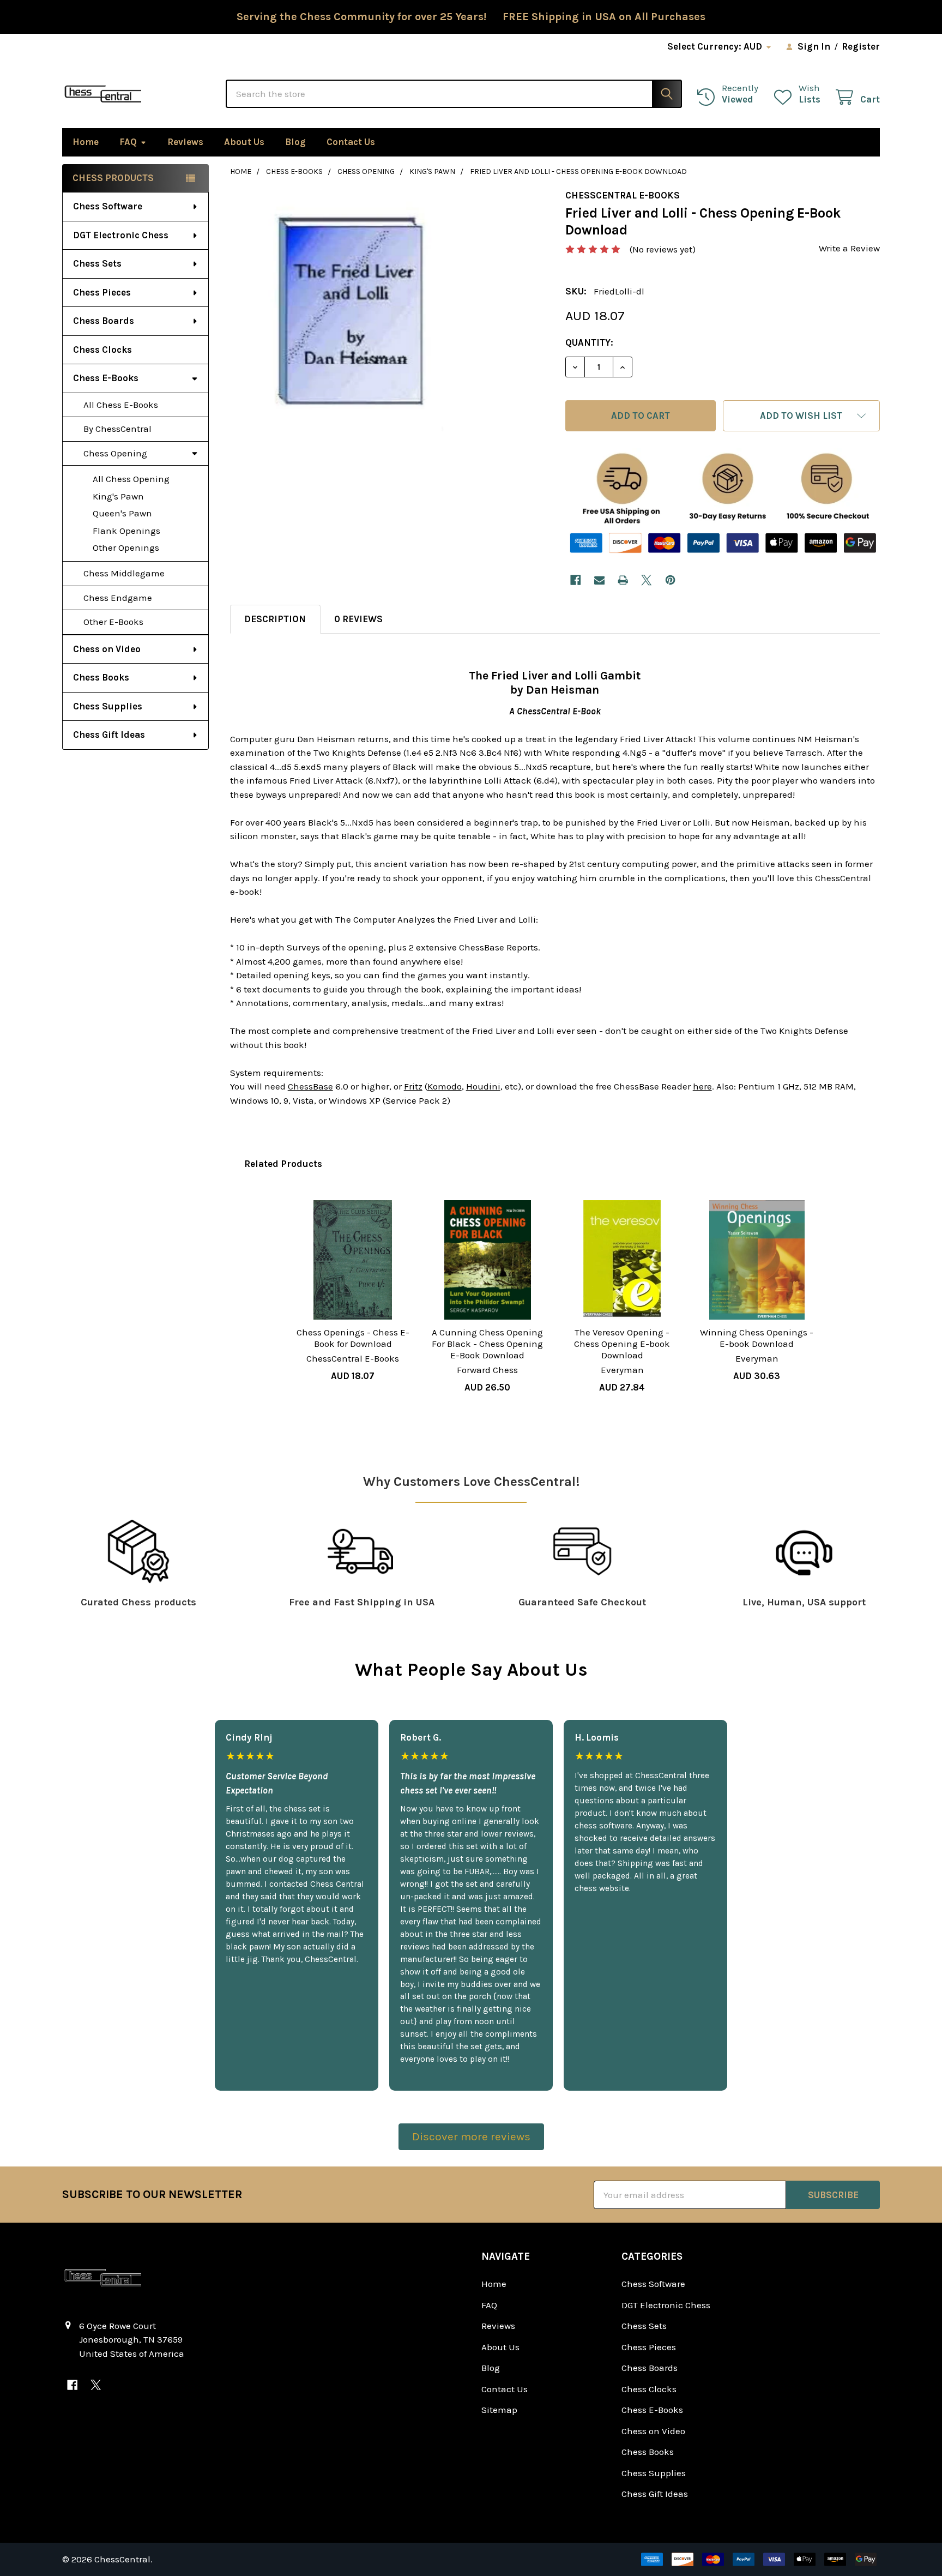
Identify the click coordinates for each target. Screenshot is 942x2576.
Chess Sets (97, 263)
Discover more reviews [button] (471, 2136)
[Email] (599, 580)
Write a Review (849, 248)
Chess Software (108, 206)
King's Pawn (118, 496)
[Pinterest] (670, 580)
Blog (295, 142)
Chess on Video (107, 649)
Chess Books (101, 677)
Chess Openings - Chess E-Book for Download (353, 1338)
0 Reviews (358, 619)
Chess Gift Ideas (109, 735)
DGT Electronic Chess (121, 235)
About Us (244, 142)
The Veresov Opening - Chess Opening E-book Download (622, 1344)
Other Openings (126, 547)
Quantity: (589, 342)
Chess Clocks (102, 350)
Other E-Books (113, 622)
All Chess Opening (131, 479)
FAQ (128, 142)
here (702, 1086)
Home (86, 142)
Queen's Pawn (122, 513)
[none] (351, 311)
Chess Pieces (102, 292)
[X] (647, 580)
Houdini (483, 1086)
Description (275, 619)
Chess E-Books (106, 378)
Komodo (445, 1086)
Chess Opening (115, 453)
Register (861, 46)
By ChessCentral (117, 429)
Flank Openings (126, 531)
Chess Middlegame (124, 573)
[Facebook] (575, 580)
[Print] (623, 580)
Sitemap (499, 2410)
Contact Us (351, 142)
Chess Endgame (118, 598)
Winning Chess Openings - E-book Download (757, 1338)
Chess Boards (104, 321)
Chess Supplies (108, 706)
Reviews (185, 142)
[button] (801, 416)
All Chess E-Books (121, 405)
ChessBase (310, 1086)
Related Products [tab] (283, 1164)
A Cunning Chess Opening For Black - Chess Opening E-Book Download (487, 1344)
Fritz (413, 1086)
